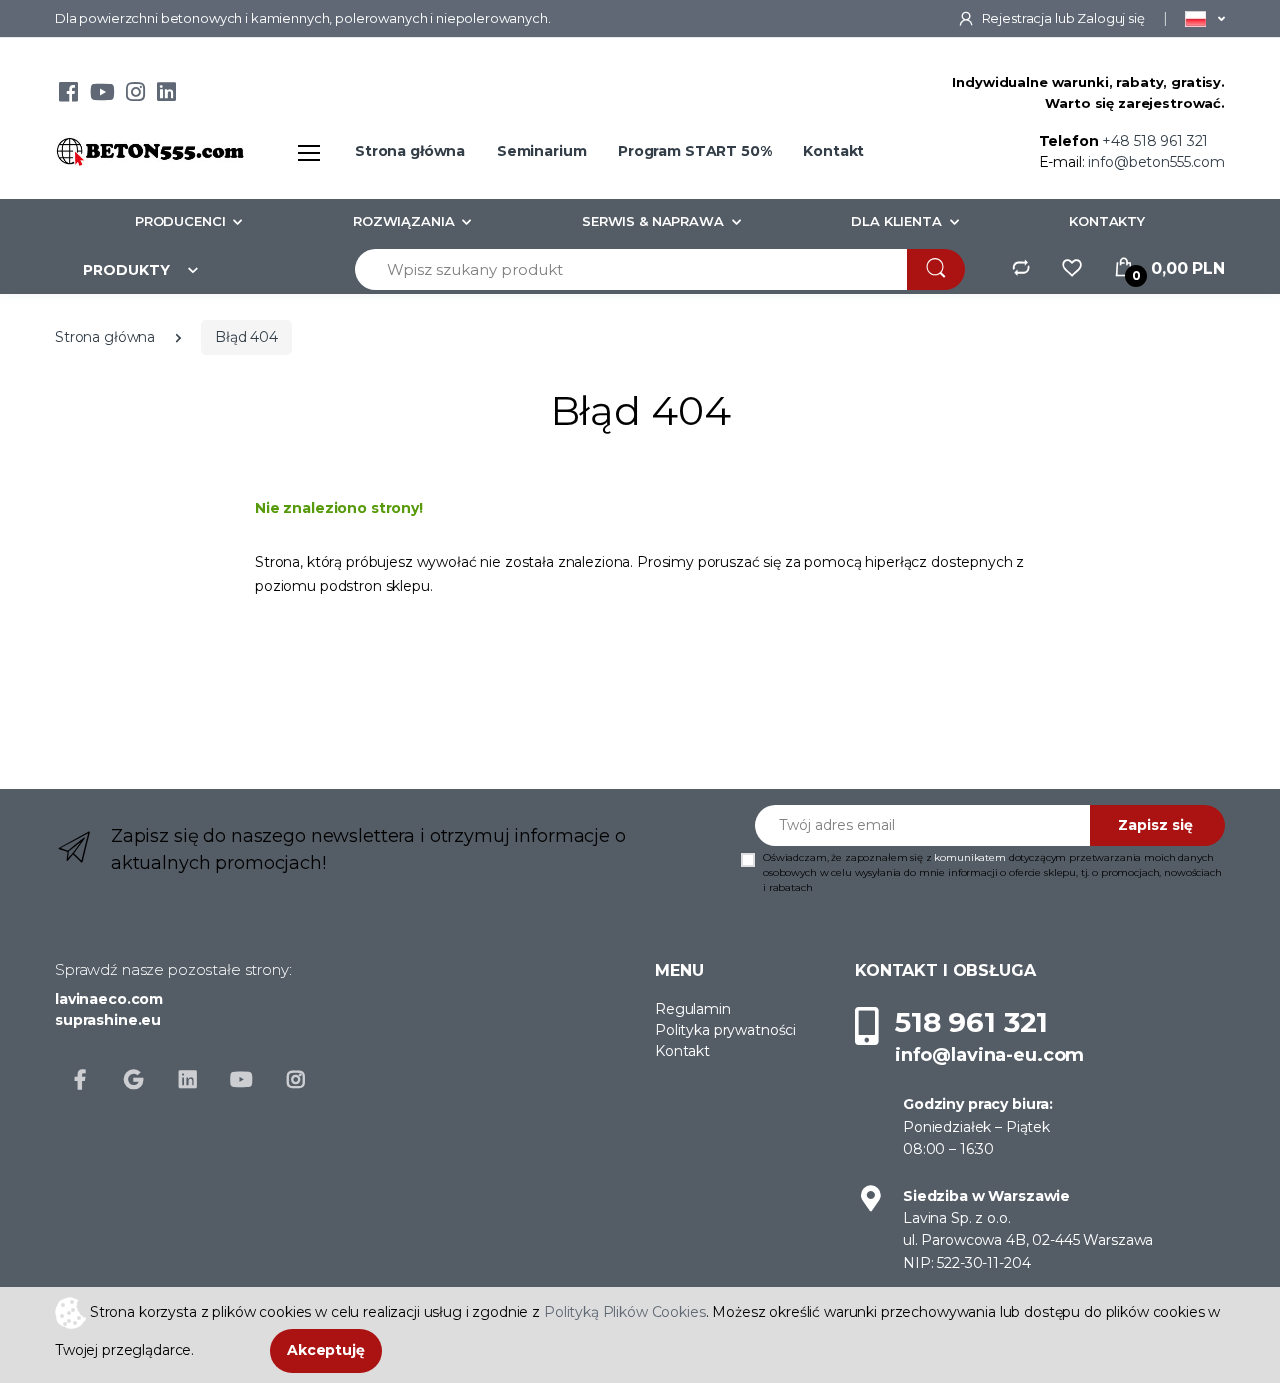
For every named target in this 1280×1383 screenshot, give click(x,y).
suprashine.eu (108, 1020)
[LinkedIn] (166, 95)
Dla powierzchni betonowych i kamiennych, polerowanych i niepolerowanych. (303, 18)
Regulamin (693, 1009)
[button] (1205, 18)
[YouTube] (102, 95)
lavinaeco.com (109, 999)
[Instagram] (135, 95)
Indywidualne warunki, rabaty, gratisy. (1088, 82)
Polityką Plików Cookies (625, 1311)
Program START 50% (695, 151)
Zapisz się (1155, 825)
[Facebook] (68, 95)
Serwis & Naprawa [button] (653, 221)
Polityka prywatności (725, 1030)
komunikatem (969, 857)
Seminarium (542, 151)
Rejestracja (1017, 18)
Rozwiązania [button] (403, 221)
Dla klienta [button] (896, 221)
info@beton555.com (1156, 162)
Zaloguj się (1110, 18)
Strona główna (410, 151)
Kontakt (833, 151)
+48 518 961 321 (1155, 141)
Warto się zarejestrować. (1135, 103)
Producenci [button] (180, 221)
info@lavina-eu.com (989, 1055)
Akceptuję (326, 1350)
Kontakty (1107, 221)
